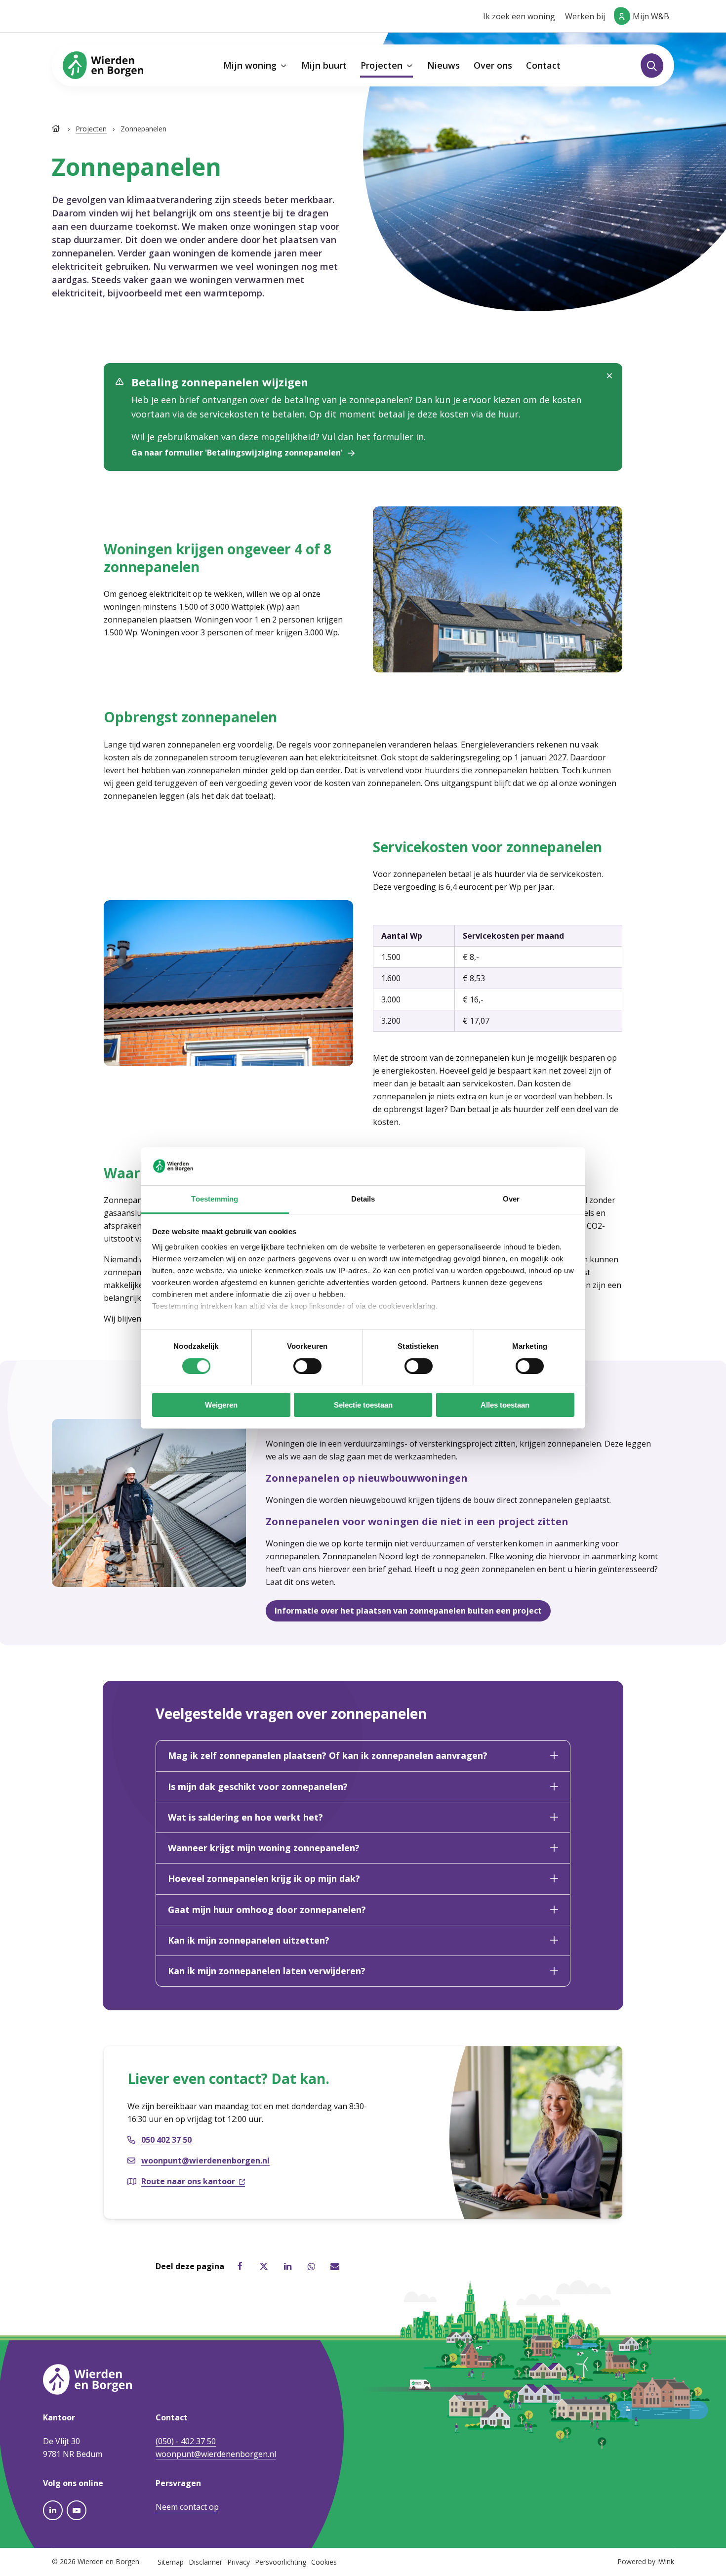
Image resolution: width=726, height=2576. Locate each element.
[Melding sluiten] (609, 376)
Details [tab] (363, 1199)
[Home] (57, 129)
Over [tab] (511, 1199)
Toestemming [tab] (215, 1199)
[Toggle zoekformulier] (652, 66)
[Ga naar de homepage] (103, 65)
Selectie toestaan (363, 1405)
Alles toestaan (505, 1405)
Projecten (91, 129)
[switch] (307, 1366)
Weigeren (221, 1405)
